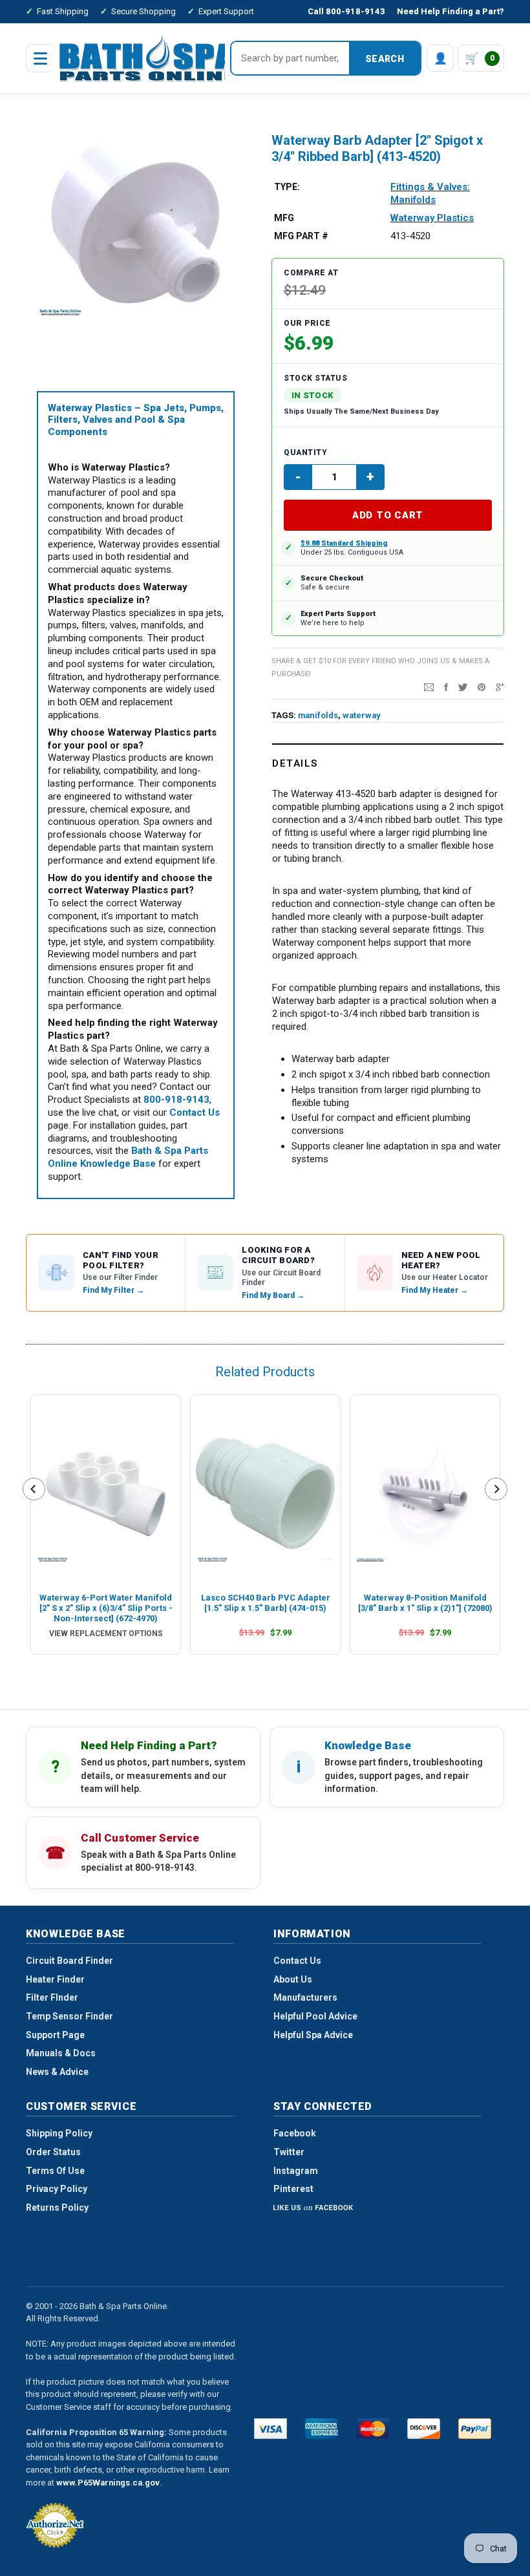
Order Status (53, 2152)
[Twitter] (463, 687)
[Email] (429, 687)
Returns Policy (57, 2208)
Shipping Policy (59, 2133)
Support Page (55, 2035)
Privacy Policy (57, 2189)
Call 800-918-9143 (346, 11)
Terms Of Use (55, 2171)
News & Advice (57, 2072)
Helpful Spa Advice (313, 2035)
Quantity (305, 452)
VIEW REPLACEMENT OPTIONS (106, 1634)
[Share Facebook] (446, 687)
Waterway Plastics (432, 218)
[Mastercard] (373, 2429)
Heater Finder (55, 1979)
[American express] (322, 2429)
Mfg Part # (301, 236)
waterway (362, 715)
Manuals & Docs (61, 2053)
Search (385, 59)
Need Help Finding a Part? (450, 11)
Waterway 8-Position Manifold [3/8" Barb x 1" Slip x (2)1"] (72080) (425, 1603)
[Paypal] (475, 2429)
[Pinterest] (482, 687)
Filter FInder (52, 1997)
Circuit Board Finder (69, 1961)
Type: (287, 187)
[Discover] (424, 2429)
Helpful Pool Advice (315, 2016)
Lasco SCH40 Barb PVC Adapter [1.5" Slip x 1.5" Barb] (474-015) (266, 1603)
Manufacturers (305, 1997)
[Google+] (500, 687)
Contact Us (297, 1961)
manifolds (318, 715)
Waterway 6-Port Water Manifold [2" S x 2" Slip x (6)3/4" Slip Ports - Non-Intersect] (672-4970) (106, 1608)
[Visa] (270, 2429)
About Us (293, 1979)
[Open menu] (40, 58)
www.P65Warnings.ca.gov (108, 2483)
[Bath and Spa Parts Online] (148, 58)
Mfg (284, 218)
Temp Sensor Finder (69, 2016)
